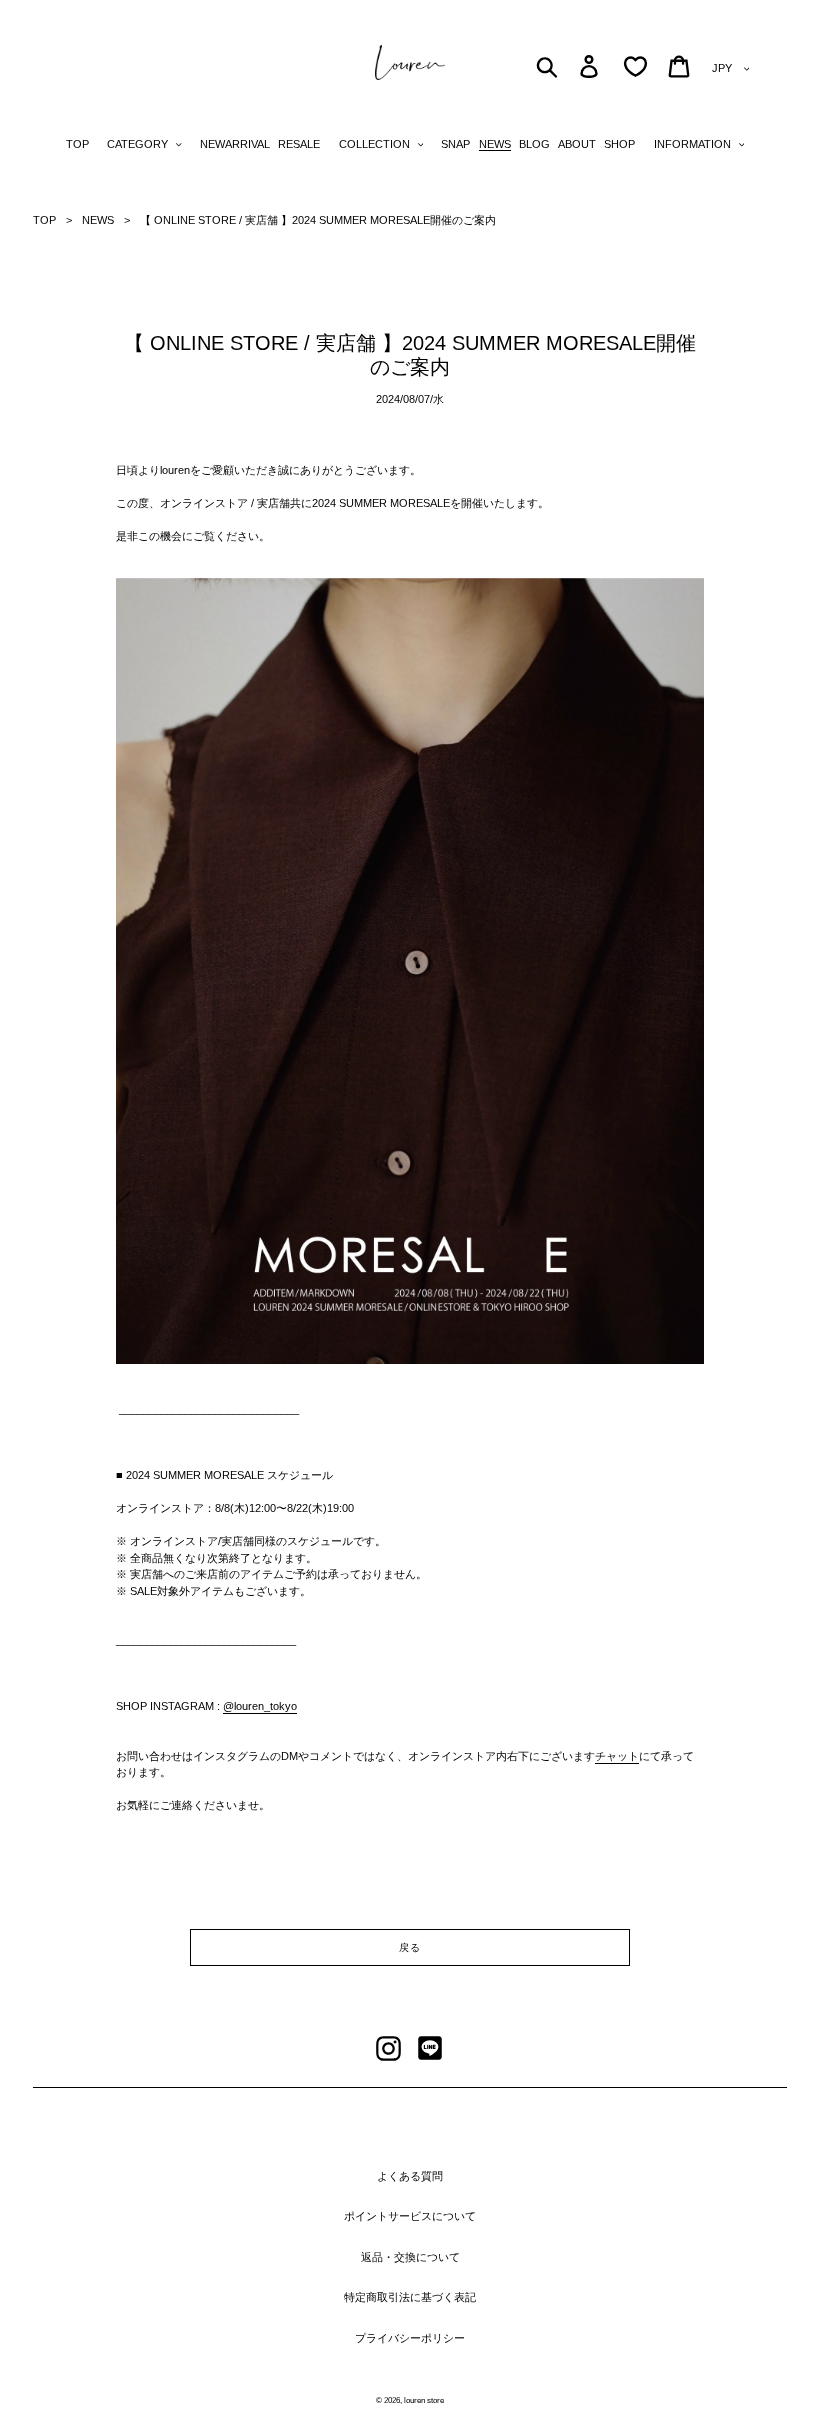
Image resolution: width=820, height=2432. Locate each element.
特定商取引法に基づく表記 (410, 2297)
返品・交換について (410, 2257)
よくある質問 (410, 2176)
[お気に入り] (635, 66)
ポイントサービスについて (410, 2216)
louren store (424, 2400)
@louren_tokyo (260, 1706)
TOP (44, 220)
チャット (617, 1756)
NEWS (98, 220)
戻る (410, 1947)
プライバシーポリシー (410, 2338)
